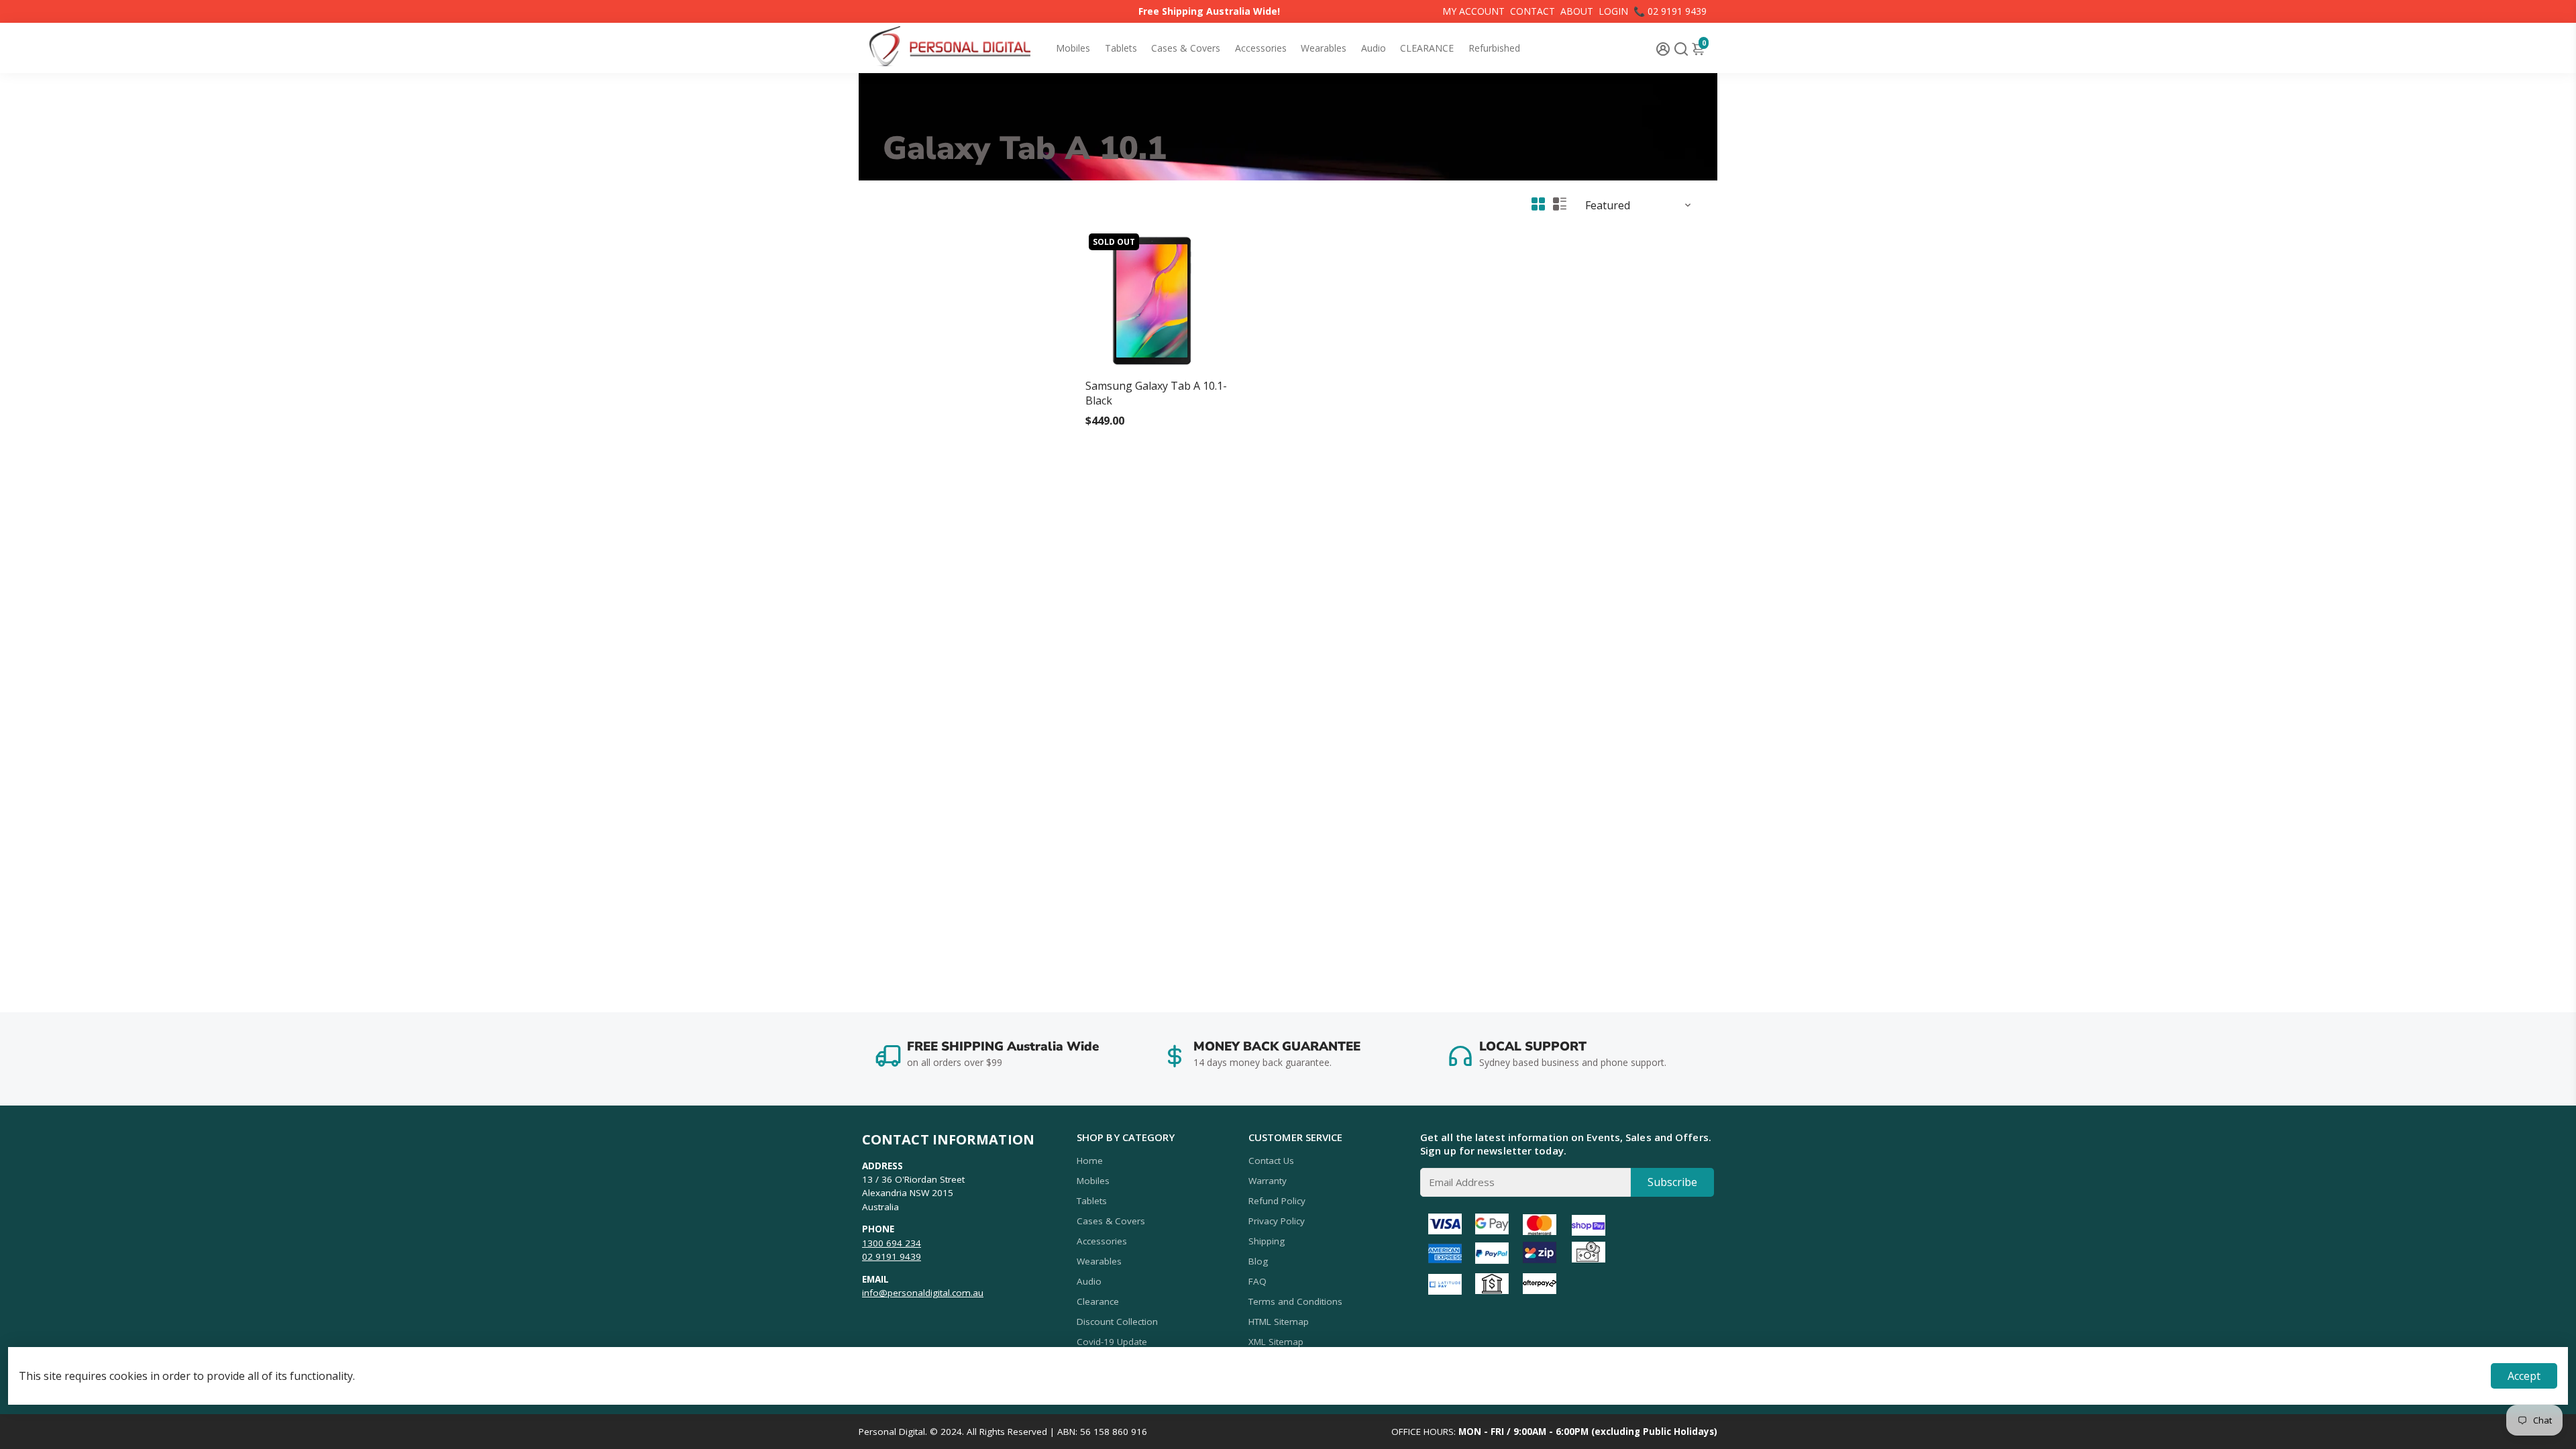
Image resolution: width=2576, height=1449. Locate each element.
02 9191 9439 (892, 1256)
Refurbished (1494, 48)
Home (1090, 1161)
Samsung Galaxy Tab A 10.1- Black (1156, 393)
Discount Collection (1117, 1322)
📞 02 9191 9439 (1670, 11)
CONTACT (1533, 11)
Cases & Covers (1186, 48)
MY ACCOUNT (1473, 11)
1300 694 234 (892, 1243)
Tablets (1121, 48)
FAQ (1257, 1281)
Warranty (1268, 1181)
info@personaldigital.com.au (923, 1293)
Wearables (1324, 48)
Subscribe (1672, 1182)
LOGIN (1613, 11)
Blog (1258, 1261)
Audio (1374, 48)
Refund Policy (1277, 1201)
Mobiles (1073, 48)
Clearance (1098, 1301)
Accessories (1261, 48)
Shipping (1267, 1241)
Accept (2524, 1376)
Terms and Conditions (1295, 1301)
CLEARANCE (1427, 48)
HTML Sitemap (1279, 1322)
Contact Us (1271, 1161)
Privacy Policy (1277, 1221)
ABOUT (1577, 11)
